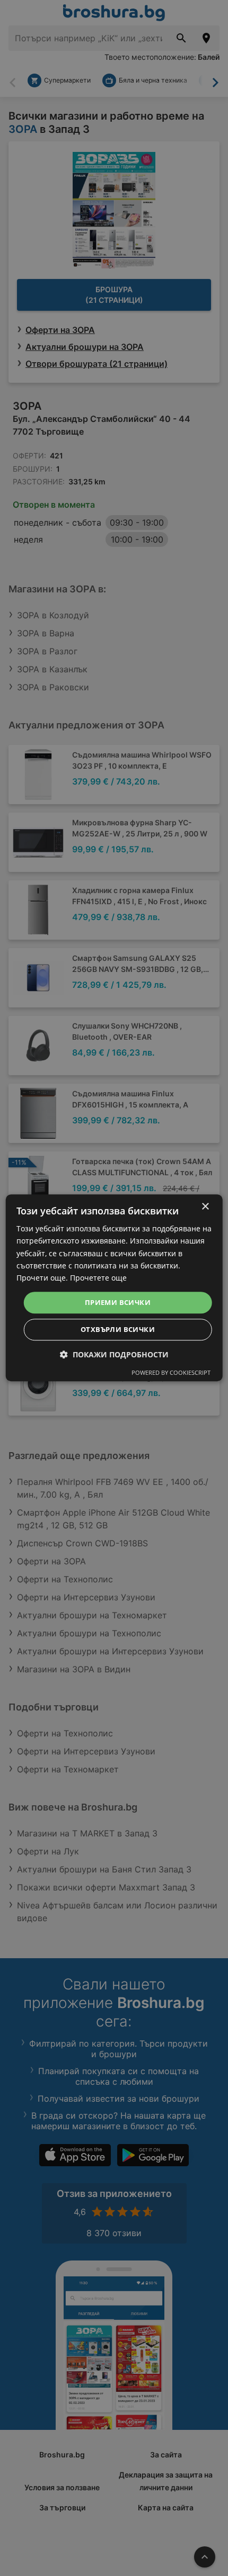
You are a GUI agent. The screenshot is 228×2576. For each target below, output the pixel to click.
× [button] (205, 1207)
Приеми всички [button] (118, 1302)
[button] (114, 1355)
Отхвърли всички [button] (118, 1330)
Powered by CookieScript (171, 1373)
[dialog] (114, 1288)
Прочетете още (98, 1278)
